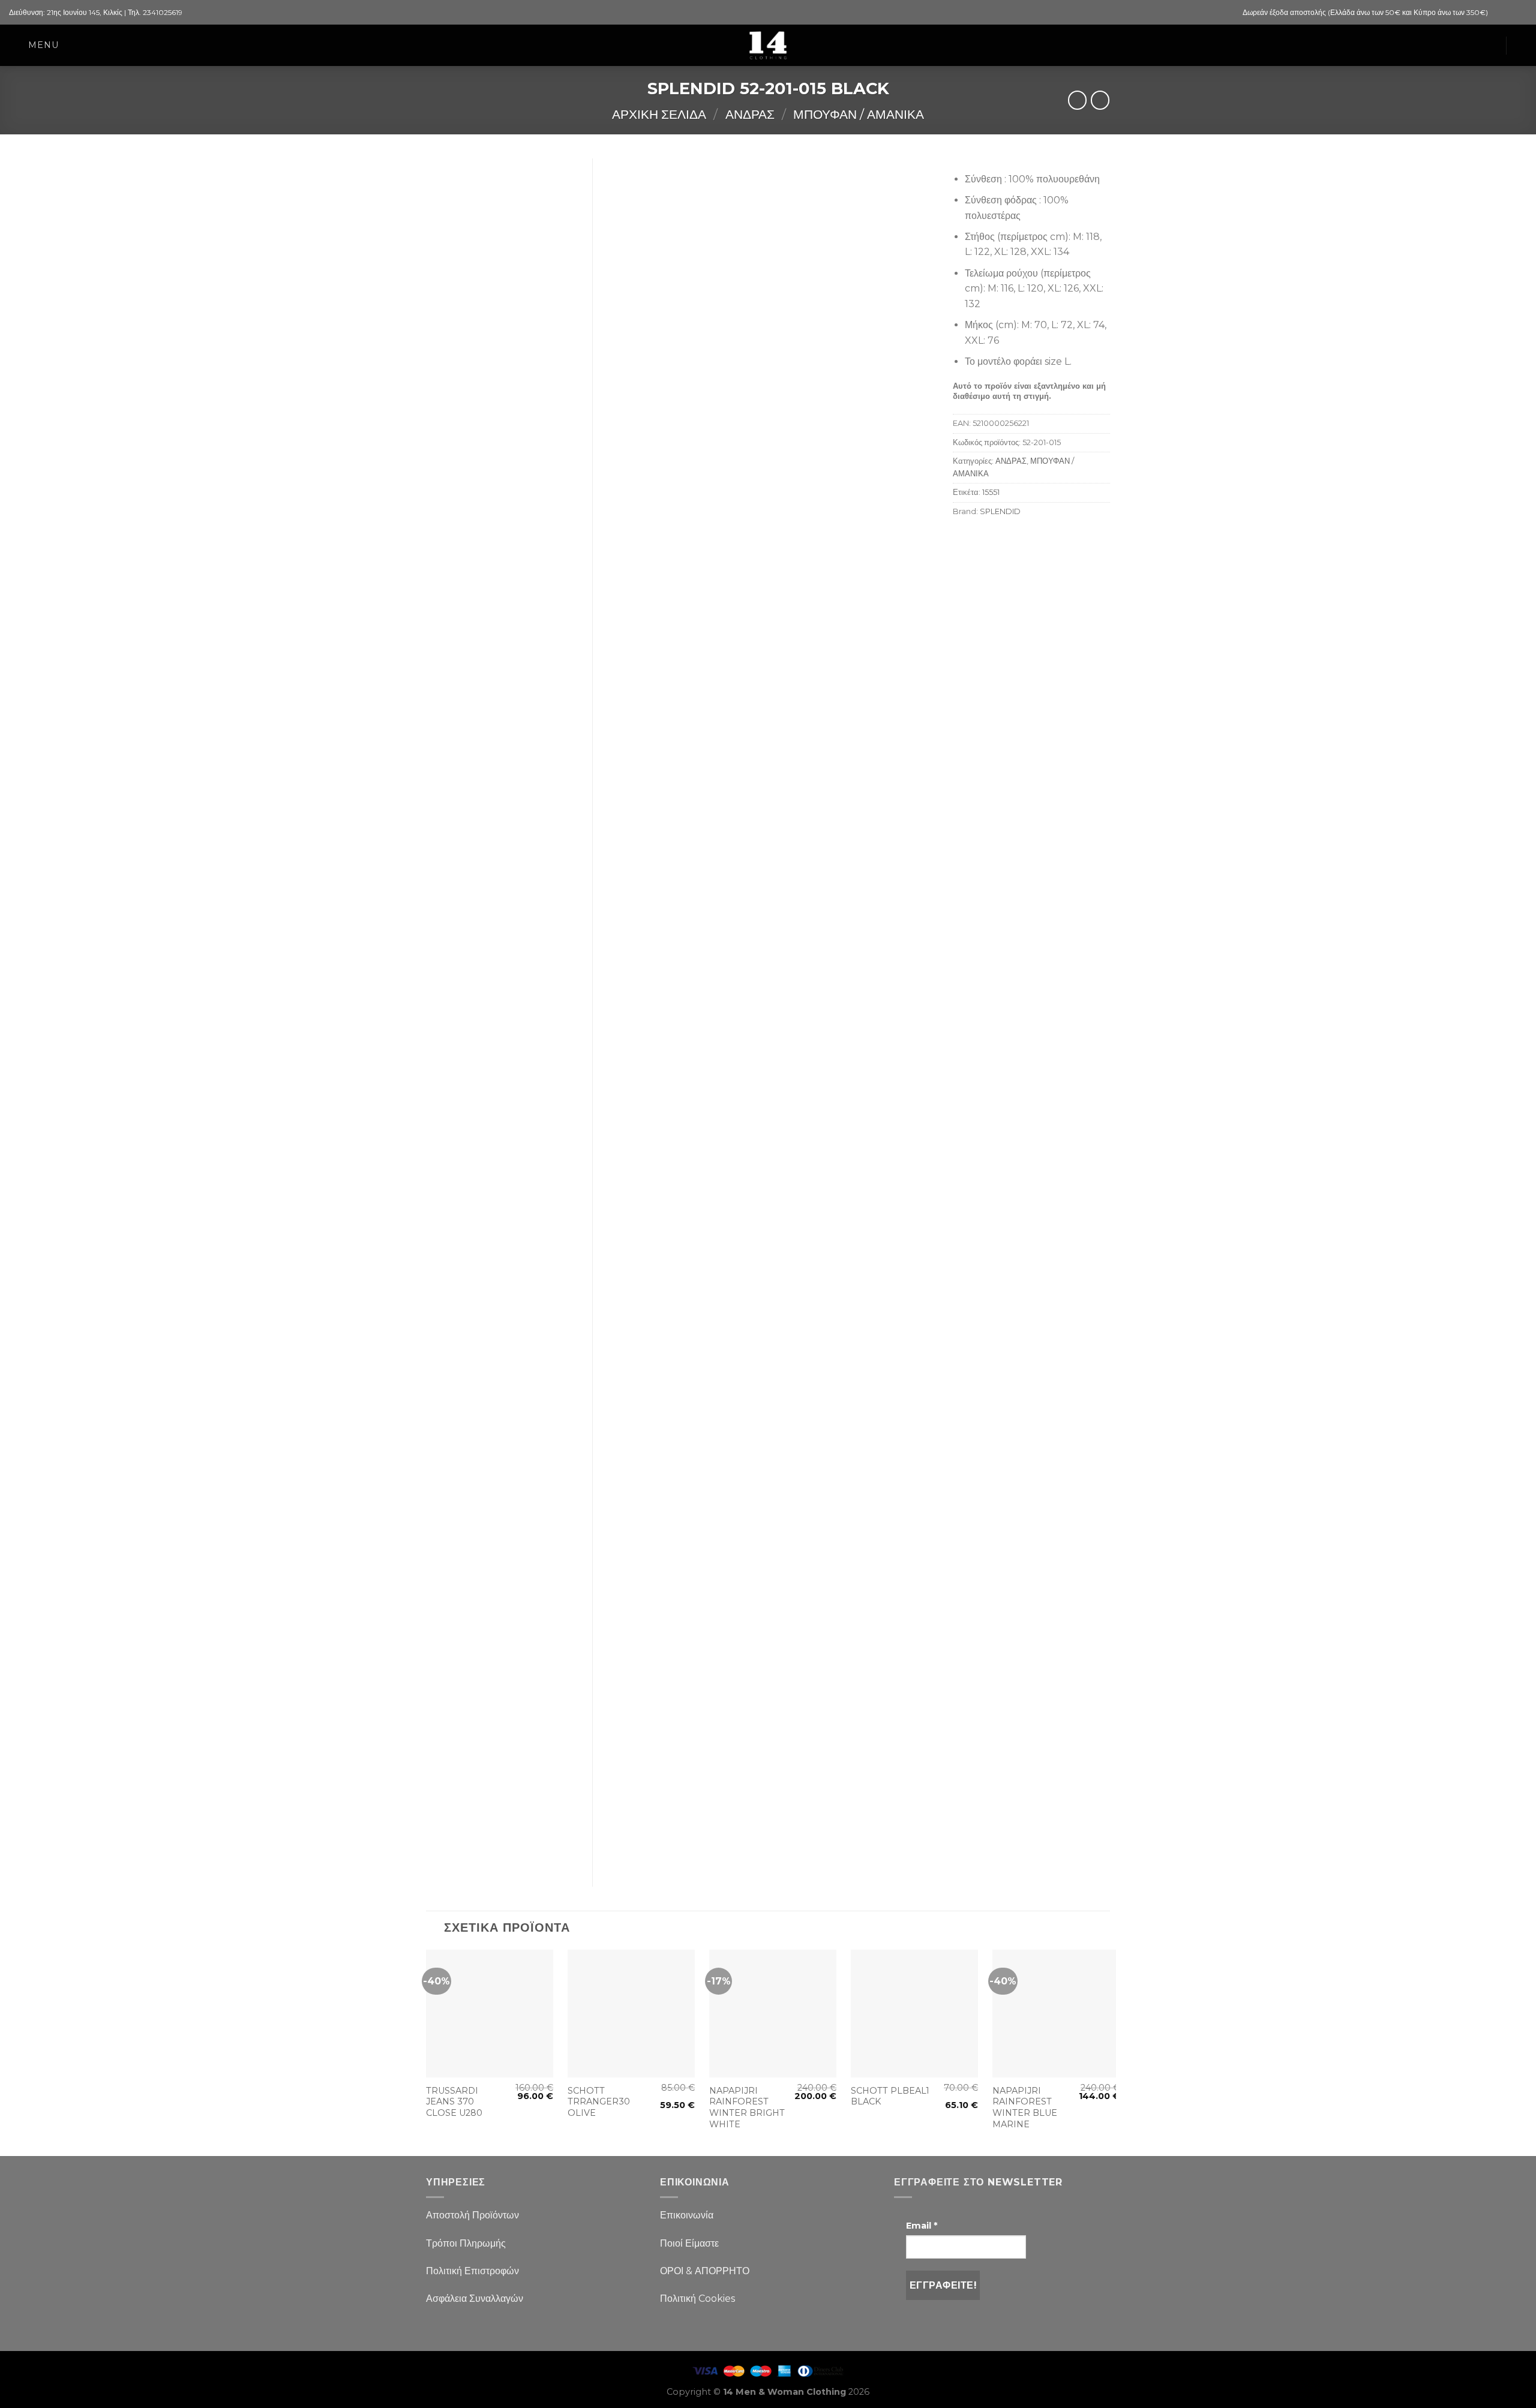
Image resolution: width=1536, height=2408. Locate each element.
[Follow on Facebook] (1498, 13)
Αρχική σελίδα (659, 114)
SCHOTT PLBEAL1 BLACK (890, 2096)
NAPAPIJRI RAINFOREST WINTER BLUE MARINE (1025, 2107)
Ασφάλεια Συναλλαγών (475, 2299)
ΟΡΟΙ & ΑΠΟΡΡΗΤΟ (705, 2271)
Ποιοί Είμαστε (689, 2243)
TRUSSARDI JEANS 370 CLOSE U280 (454, 2102)
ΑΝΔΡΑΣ (750, 114)
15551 (991, 492)
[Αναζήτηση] (1522, 45)
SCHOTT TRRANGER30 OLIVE (599, 2102)
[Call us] (1521, 13)
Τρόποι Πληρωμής (466, 2243)
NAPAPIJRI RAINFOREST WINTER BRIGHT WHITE (747, 2107)
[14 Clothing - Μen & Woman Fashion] (768, 45)
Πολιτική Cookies (697, 2299)
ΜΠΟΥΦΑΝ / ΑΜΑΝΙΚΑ (859, 114)
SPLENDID (1000, 511)
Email (922, 2226)
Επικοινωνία (687, 2215)
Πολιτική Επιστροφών (472, 2271)
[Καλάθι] (1490, 46)
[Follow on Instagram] (1510, 13)
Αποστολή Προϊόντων (472, 2215)
